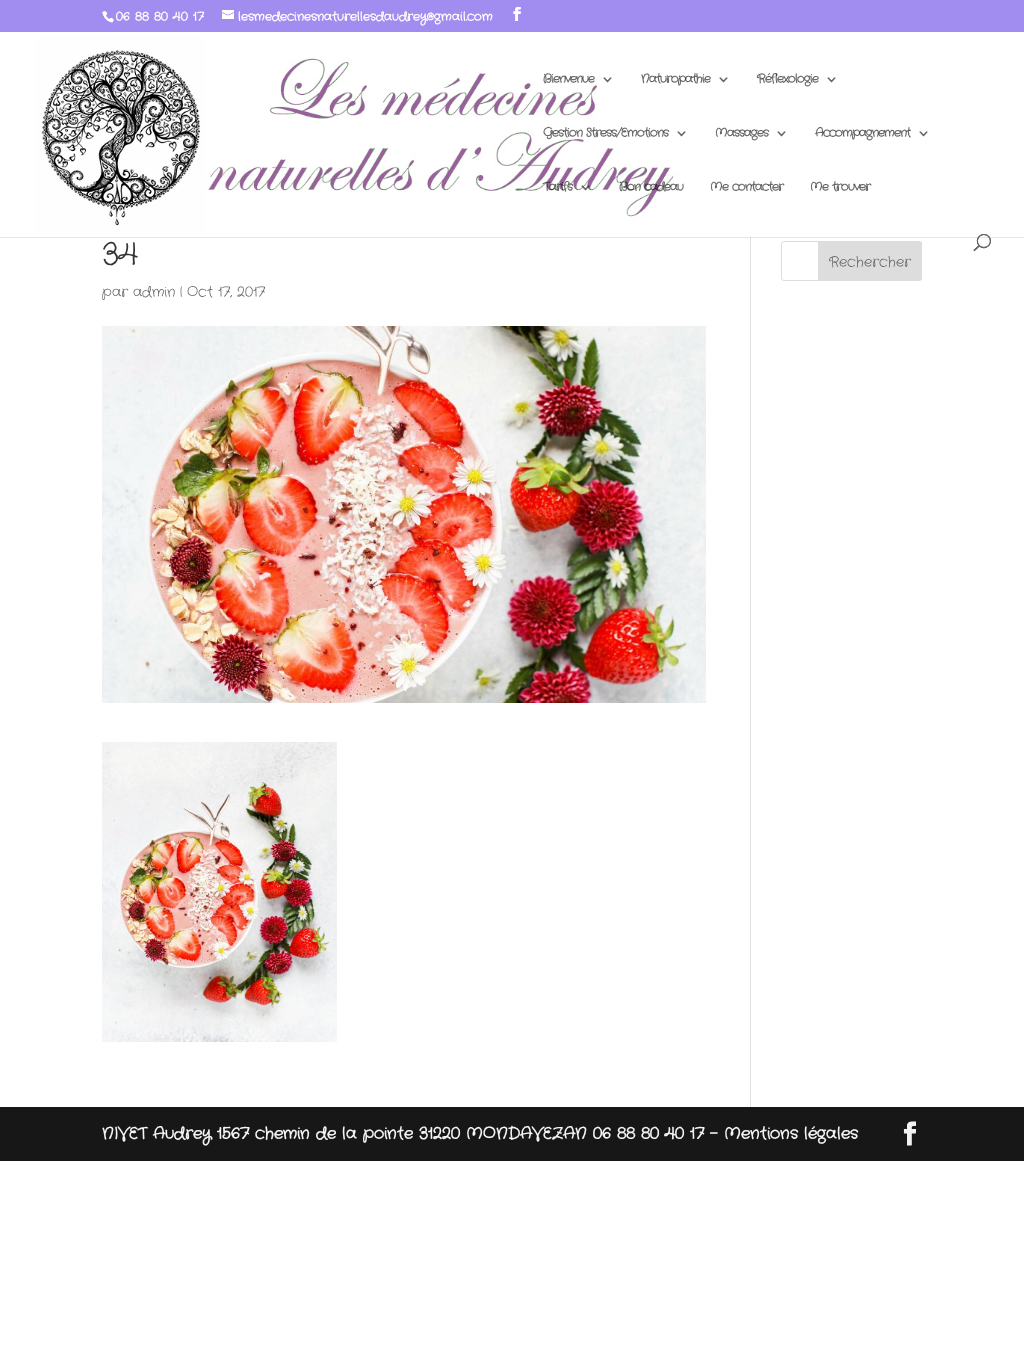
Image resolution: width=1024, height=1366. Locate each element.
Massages (741, 133)
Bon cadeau (651, 187)
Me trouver (840, 187)
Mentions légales (791, 1133)
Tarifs (557, 187)
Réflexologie (787, 79)
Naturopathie (675, 79)
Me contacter (746, 187)
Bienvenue (568, 79)
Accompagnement (862, 133)
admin (154, 292)
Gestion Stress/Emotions (605, 133)
